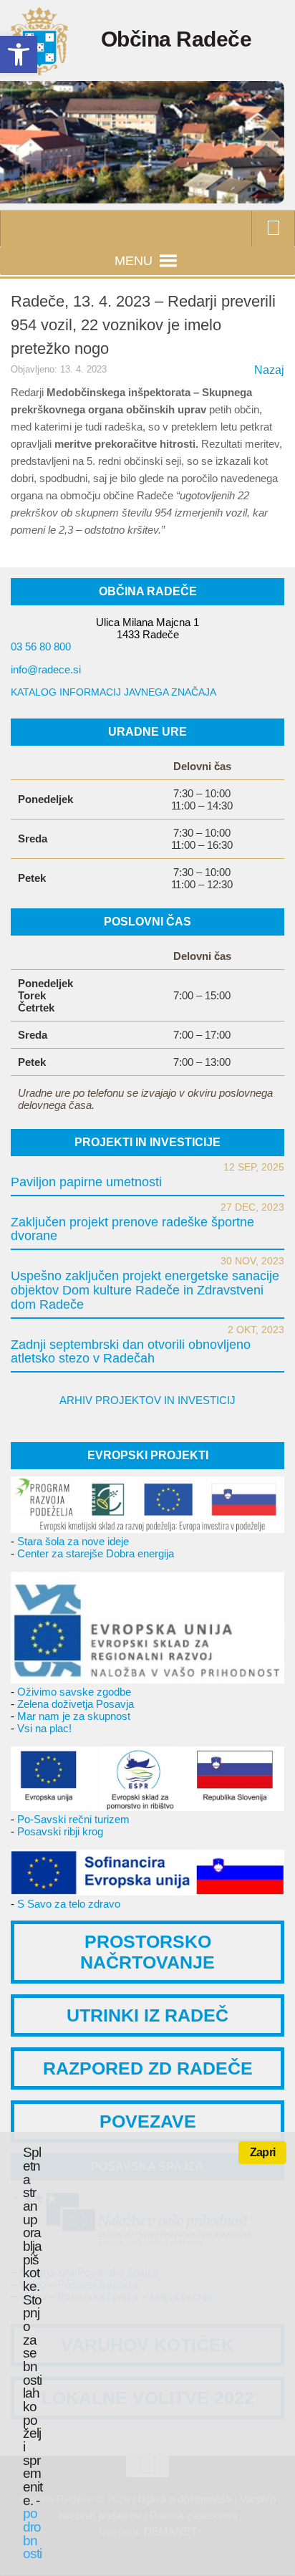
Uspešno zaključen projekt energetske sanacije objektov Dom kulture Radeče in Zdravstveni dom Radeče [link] (145, 1290)
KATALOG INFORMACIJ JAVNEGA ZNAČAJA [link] (113, 692)
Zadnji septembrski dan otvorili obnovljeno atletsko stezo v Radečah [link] (131, 1352)
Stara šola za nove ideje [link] (73, 1541)
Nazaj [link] (269, 370)
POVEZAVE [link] (148, 2121)
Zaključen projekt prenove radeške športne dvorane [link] (132, 1229)
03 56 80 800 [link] (41, 647)
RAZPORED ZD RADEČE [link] (148, 2068)
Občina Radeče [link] (176, 39)
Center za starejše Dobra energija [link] (96, 1553)
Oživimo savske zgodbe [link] (74, 1692)
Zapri (262, 2152)
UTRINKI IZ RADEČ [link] (147, 2015)
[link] (19, 54)
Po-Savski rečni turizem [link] (73, 1819)
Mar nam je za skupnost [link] (74, 1716)
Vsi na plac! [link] (44, 1728)
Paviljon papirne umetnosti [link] (86, 1182)
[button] (134, 261)
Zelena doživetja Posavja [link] (76, 1704)
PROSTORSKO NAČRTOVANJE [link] (147, 1952)
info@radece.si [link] (46, 669)
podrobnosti (32, 2533)
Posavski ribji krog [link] (60, 1831)
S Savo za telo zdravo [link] (69, 1904)
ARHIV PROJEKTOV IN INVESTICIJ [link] (147, 1400)
